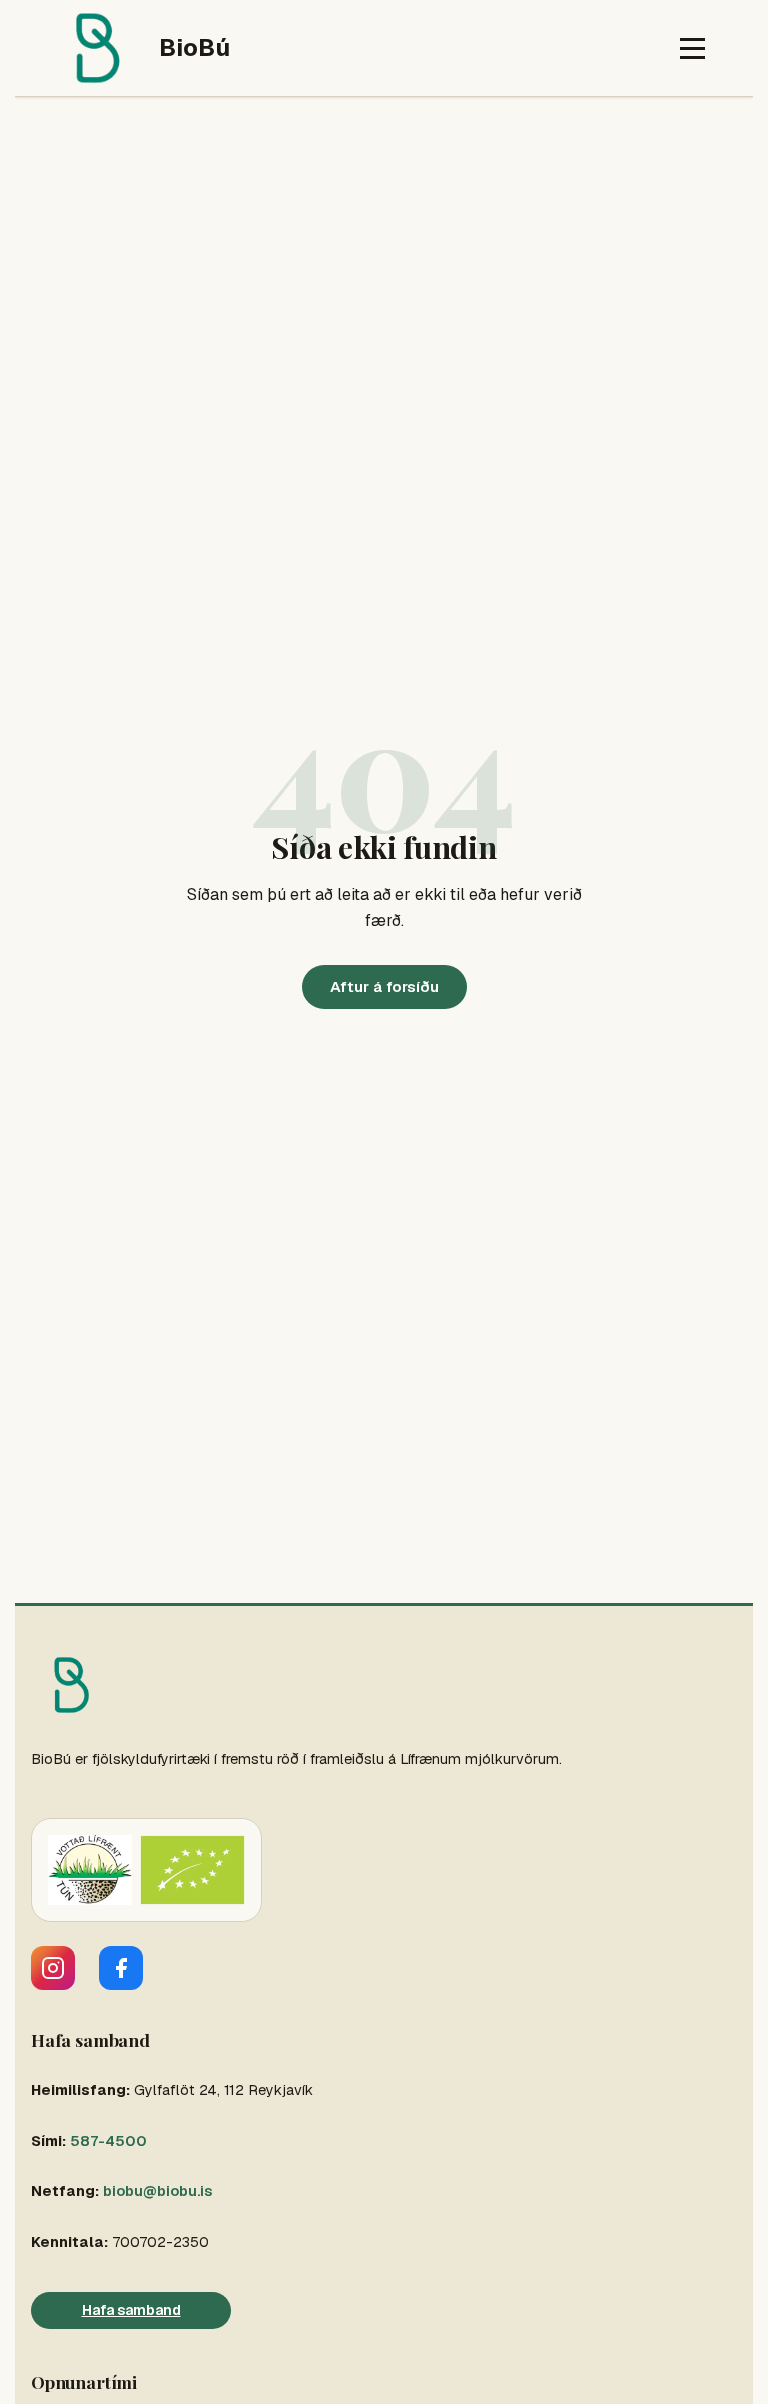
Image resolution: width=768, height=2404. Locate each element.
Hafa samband (131, 2310)
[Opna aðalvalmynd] (692, 48)
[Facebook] (121, 1968)
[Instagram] (53, 1968)
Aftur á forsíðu (384, 986)
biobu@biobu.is (157, 2191)
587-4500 (108, 2141)
